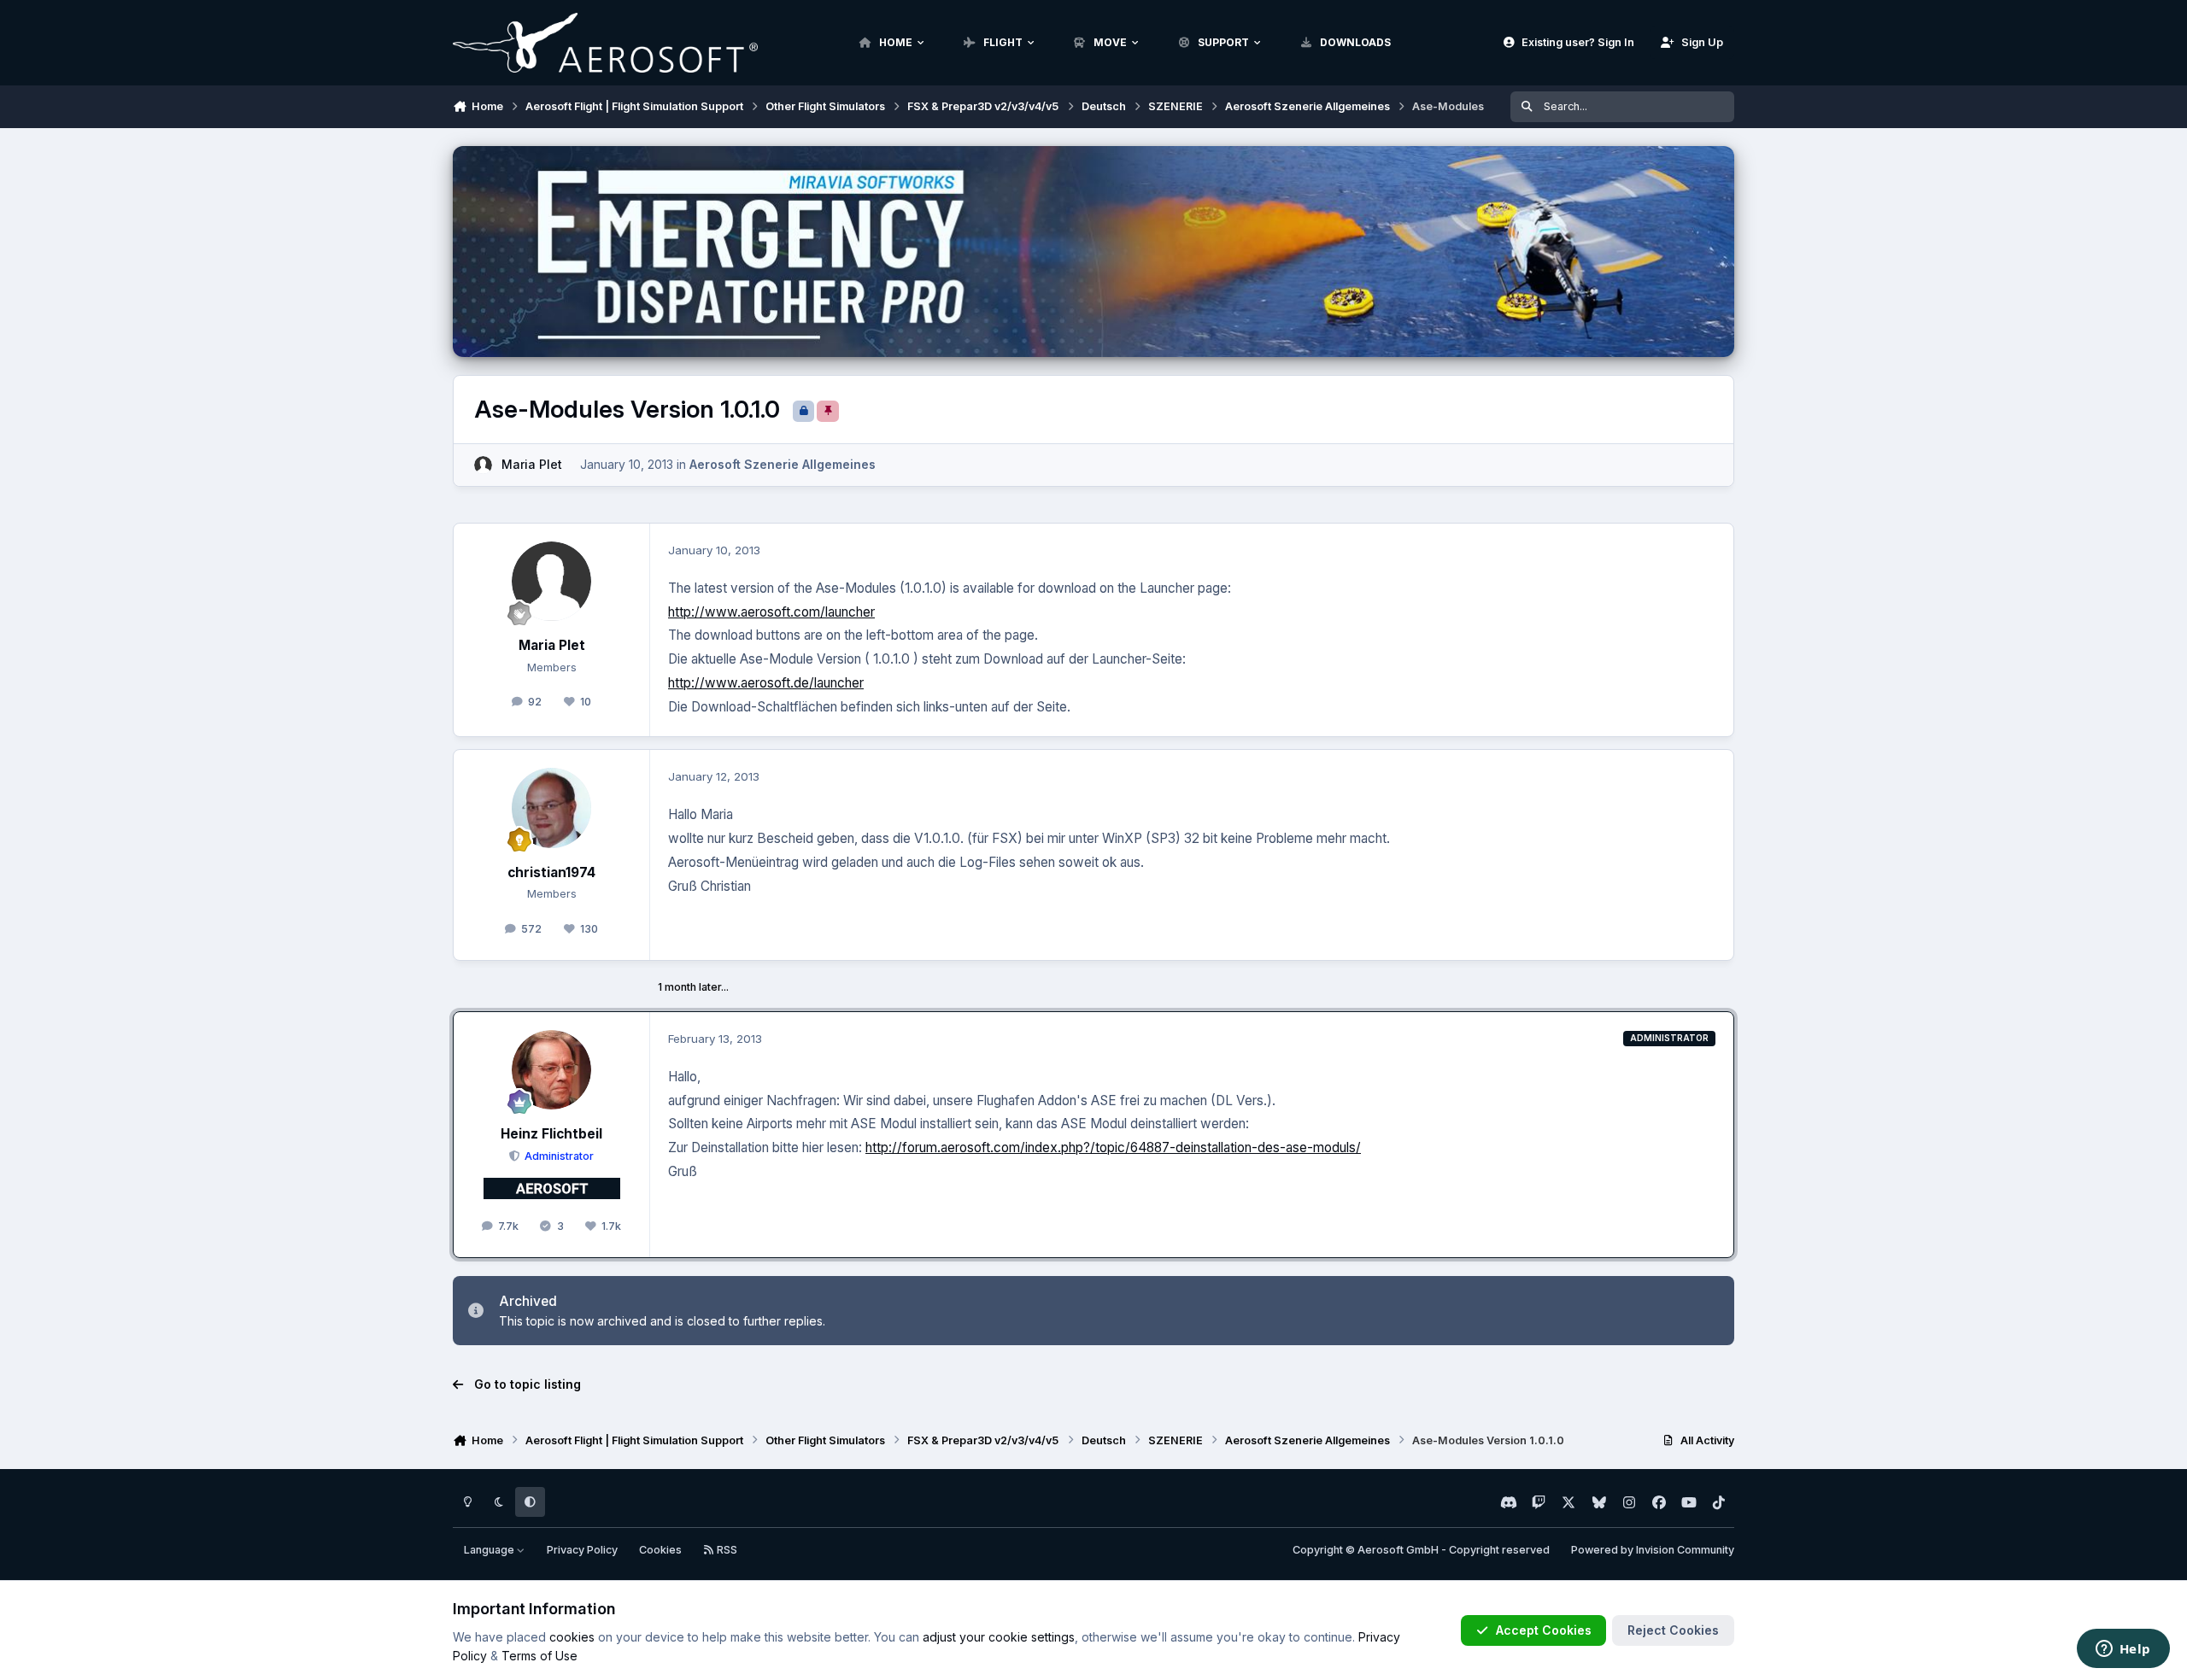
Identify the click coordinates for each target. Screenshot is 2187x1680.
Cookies (660, 1550)
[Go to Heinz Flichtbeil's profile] (552, 1070)
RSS (726, 1550)
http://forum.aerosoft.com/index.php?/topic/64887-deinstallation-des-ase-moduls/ (1113, 1147)
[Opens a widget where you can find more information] (2123, 1650)
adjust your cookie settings (999, 1637)
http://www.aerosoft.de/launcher (766, 683)
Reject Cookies (1673, 1630)
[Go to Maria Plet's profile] (483, 465)
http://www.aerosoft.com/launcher (771, 612)
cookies (572, 1637)
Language (490, 1550)
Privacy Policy (582, 1550)
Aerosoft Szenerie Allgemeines (783, 464)
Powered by (1653, 1550)
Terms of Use (539, 1656)
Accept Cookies (1544, 1630)
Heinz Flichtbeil (551, 1134)
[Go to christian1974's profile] (552, 808)
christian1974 (551, 872)
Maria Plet (532, 464)
